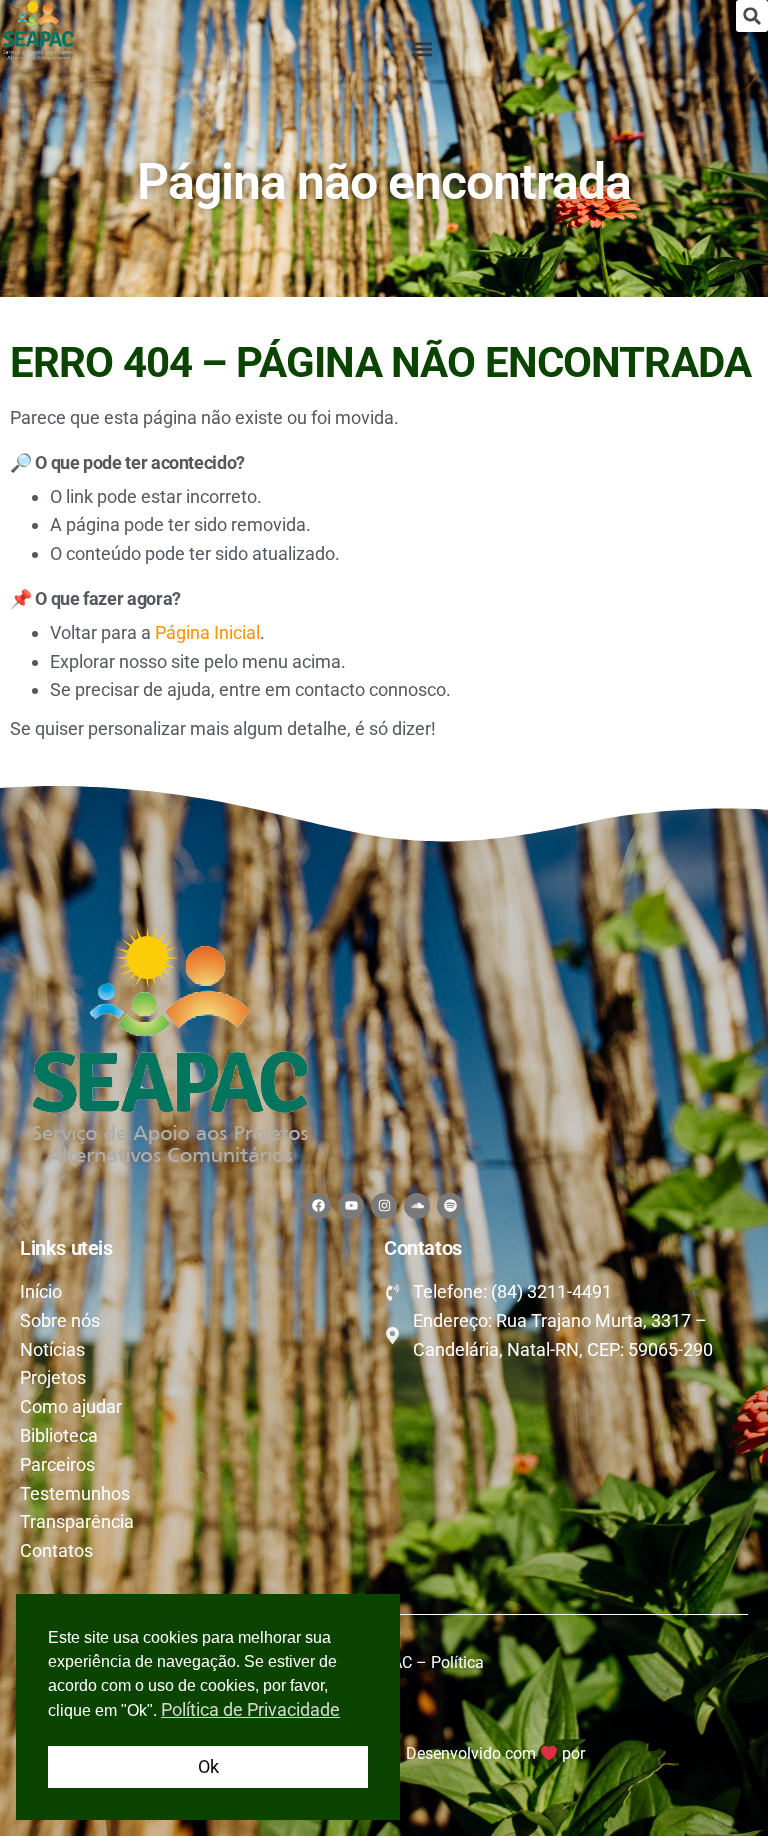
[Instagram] (384, 1206)
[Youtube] (351, 1206)
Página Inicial (207, 632)
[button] (752, 16)
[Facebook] (318, 1206)
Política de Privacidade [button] (250, 1709)
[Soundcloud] (417, 1206)
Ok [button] (208, 1766)
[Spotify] (450, 1206)
